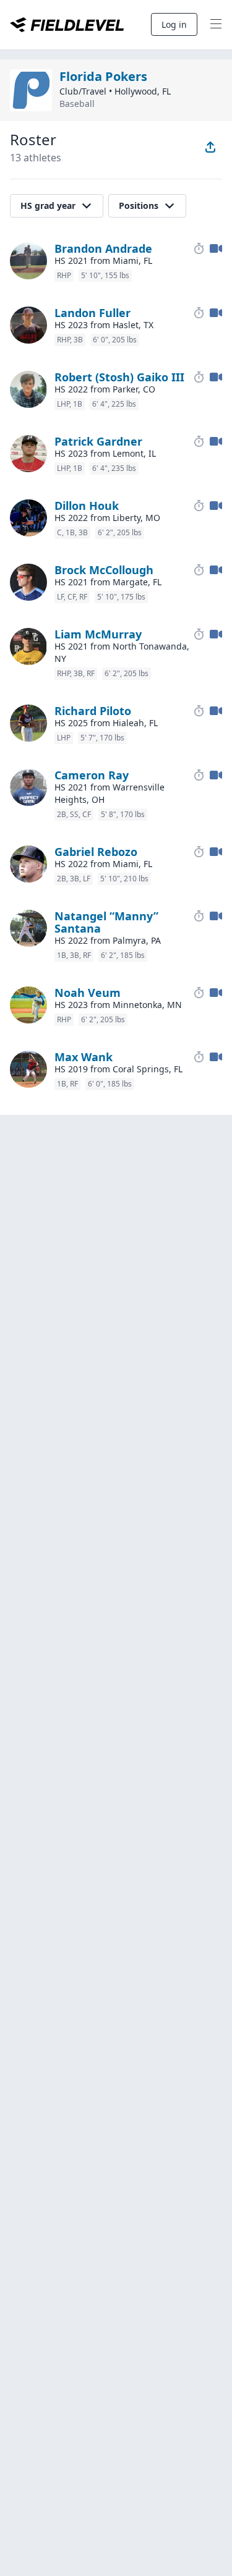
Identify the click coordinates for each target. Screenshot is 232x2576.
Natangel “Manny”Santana (106, 922)
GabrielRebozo (96, 852)
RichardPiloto (93, 711)
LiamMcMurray (98, 634)
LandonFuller (92, 313)
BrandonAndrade (103, 248)
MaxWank (84, 1057)
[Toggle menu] (216, 25)
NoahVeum (88, 993)
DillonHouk (87, 506)
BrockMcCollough (104, 570)
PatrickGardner (98, 441)
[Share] (210, 147)
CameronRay (92, 775)
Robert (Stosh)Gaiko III (119, 377)
